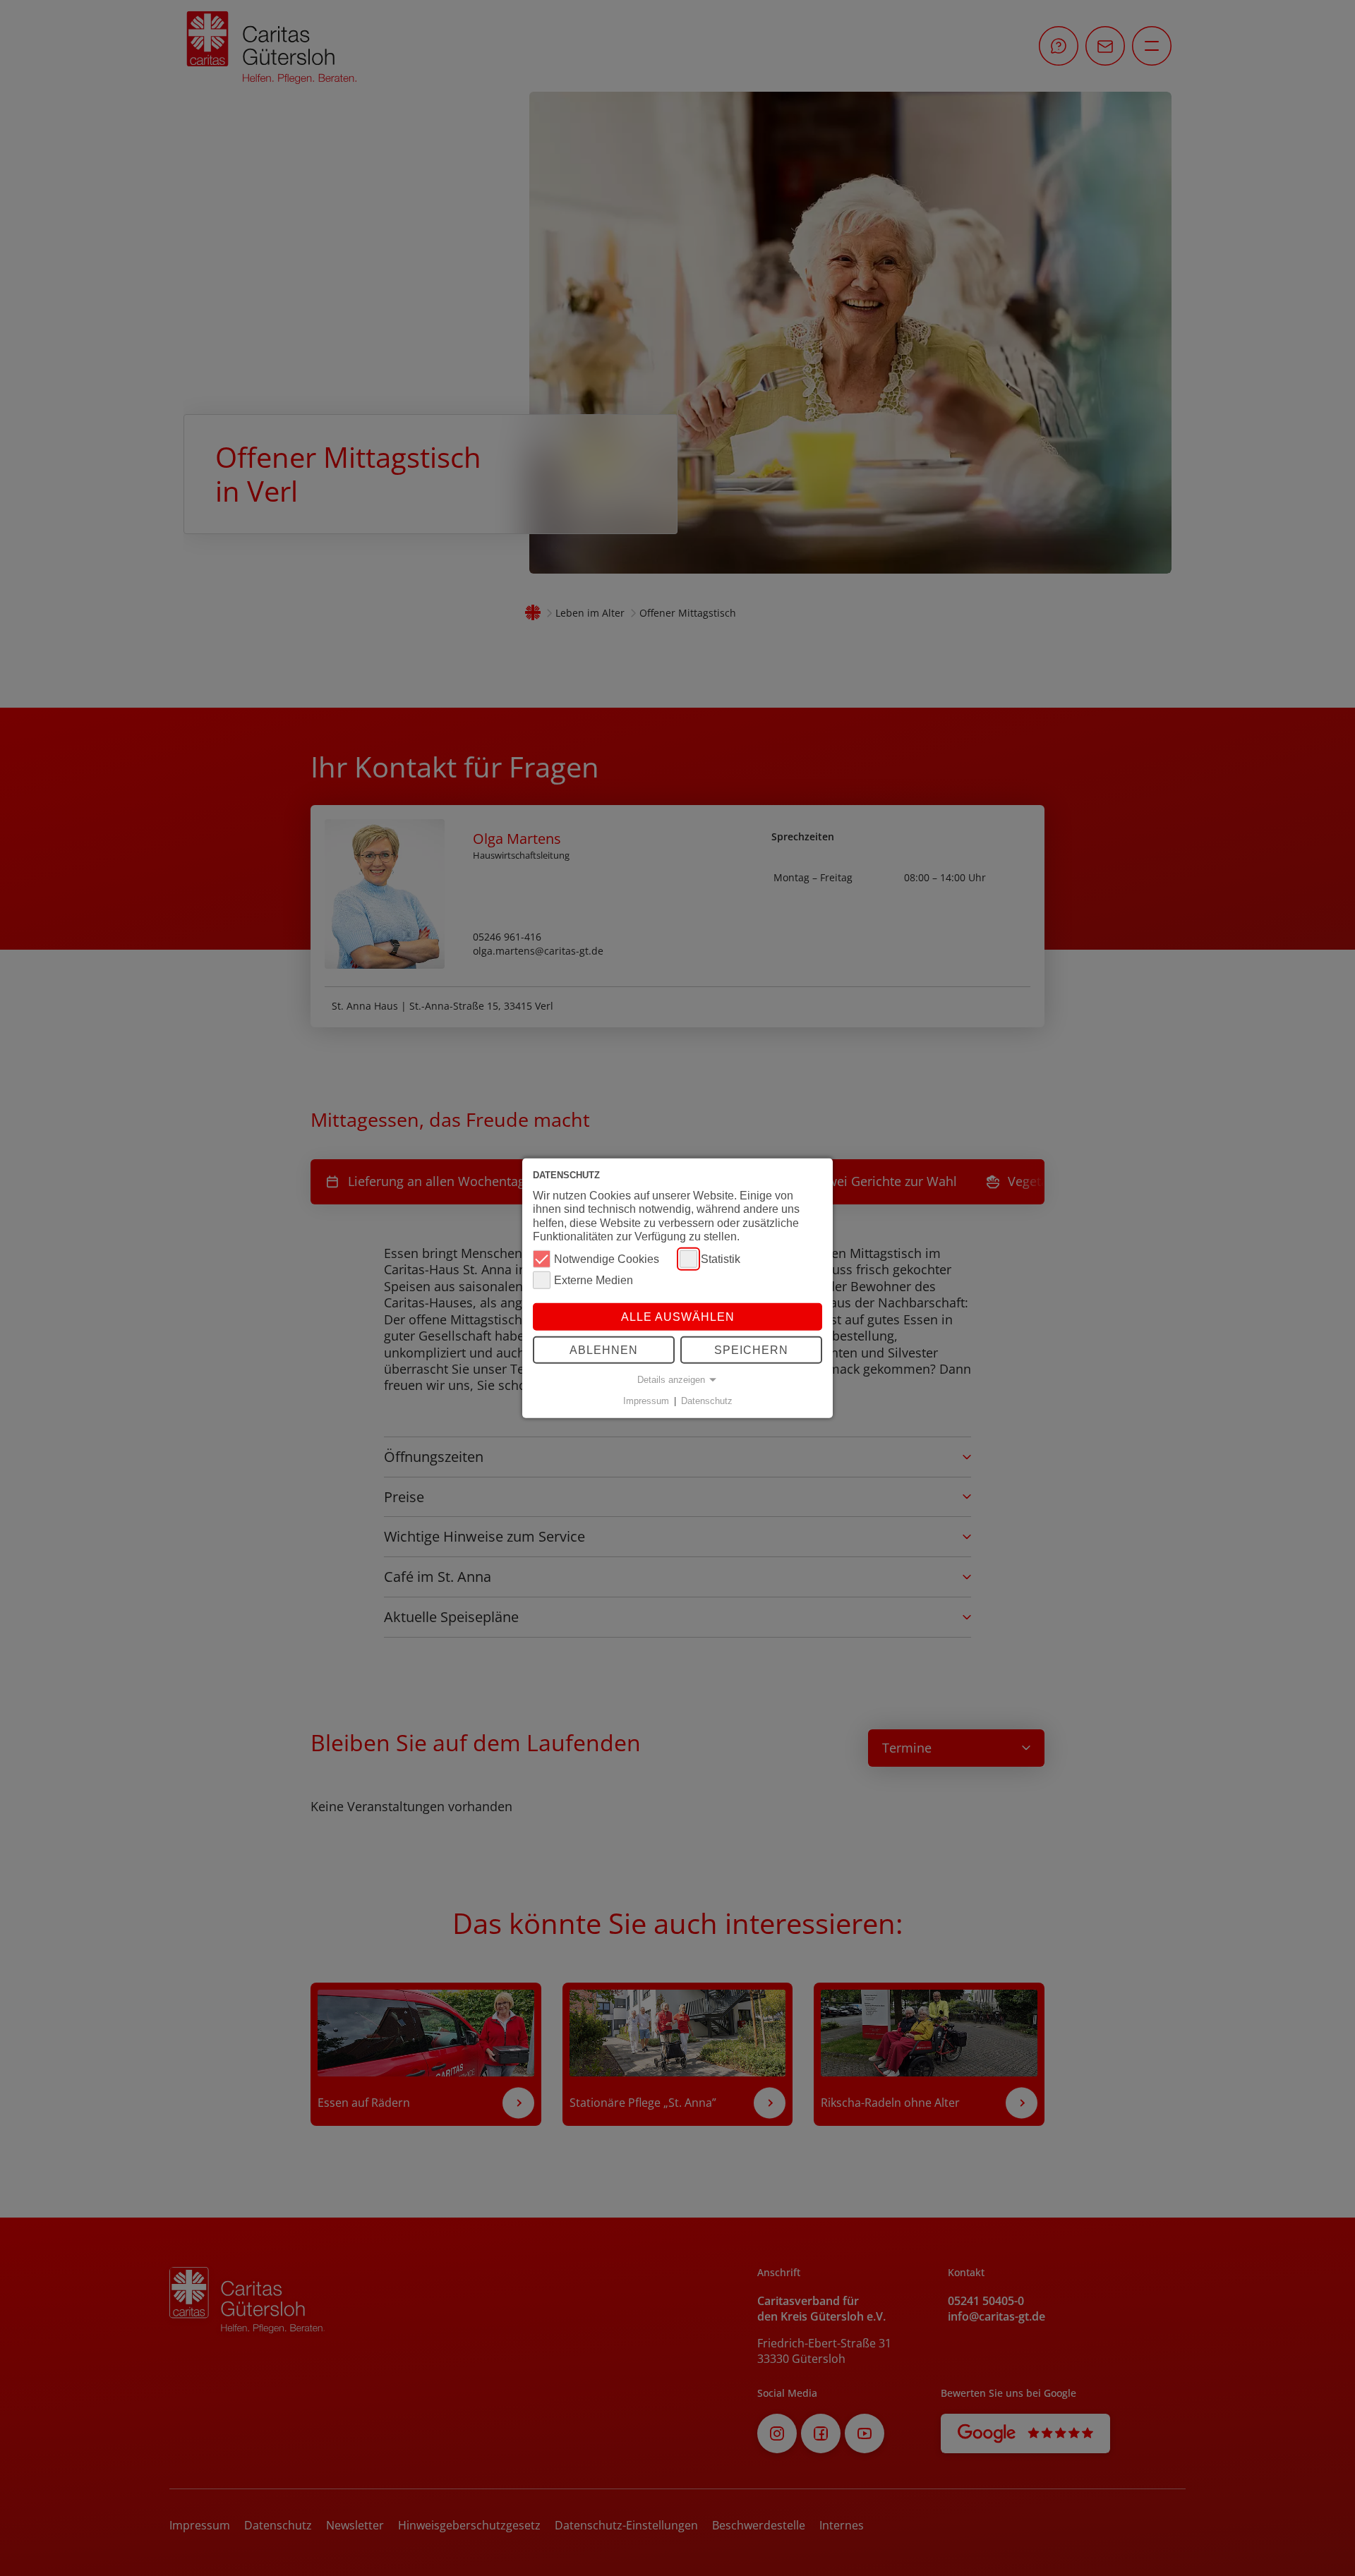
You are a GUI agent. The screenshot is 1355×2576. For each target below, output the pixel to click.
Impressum (646, 1401)
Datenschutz (707, 1401)
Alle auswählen (678, 1317)
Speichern (751, 1350)
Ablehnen (604, 1350)
